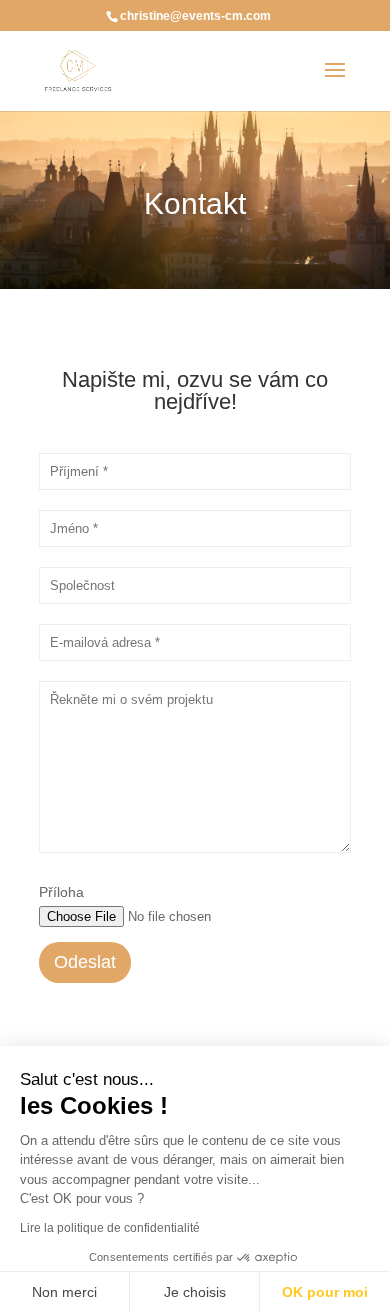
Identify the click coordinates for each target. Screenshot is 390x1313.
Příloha (61, 892)
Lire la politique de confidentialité (110, 1228)
